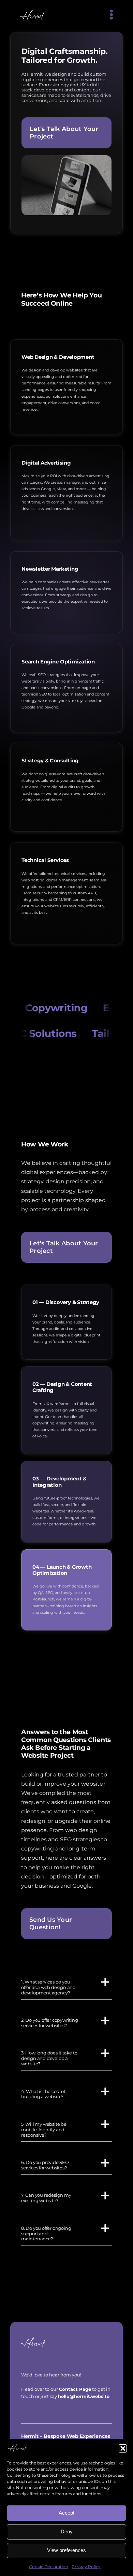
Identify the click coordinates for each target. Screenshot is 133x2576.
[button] (123, 2448)
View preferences (66, 2550)
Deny (67, 2531)
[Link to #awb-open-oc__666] (111, 15)
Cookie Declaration (49, 2567)
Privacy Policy (86, 2567)
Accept (66, 2513)
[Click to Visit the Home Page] (66, 2343)
